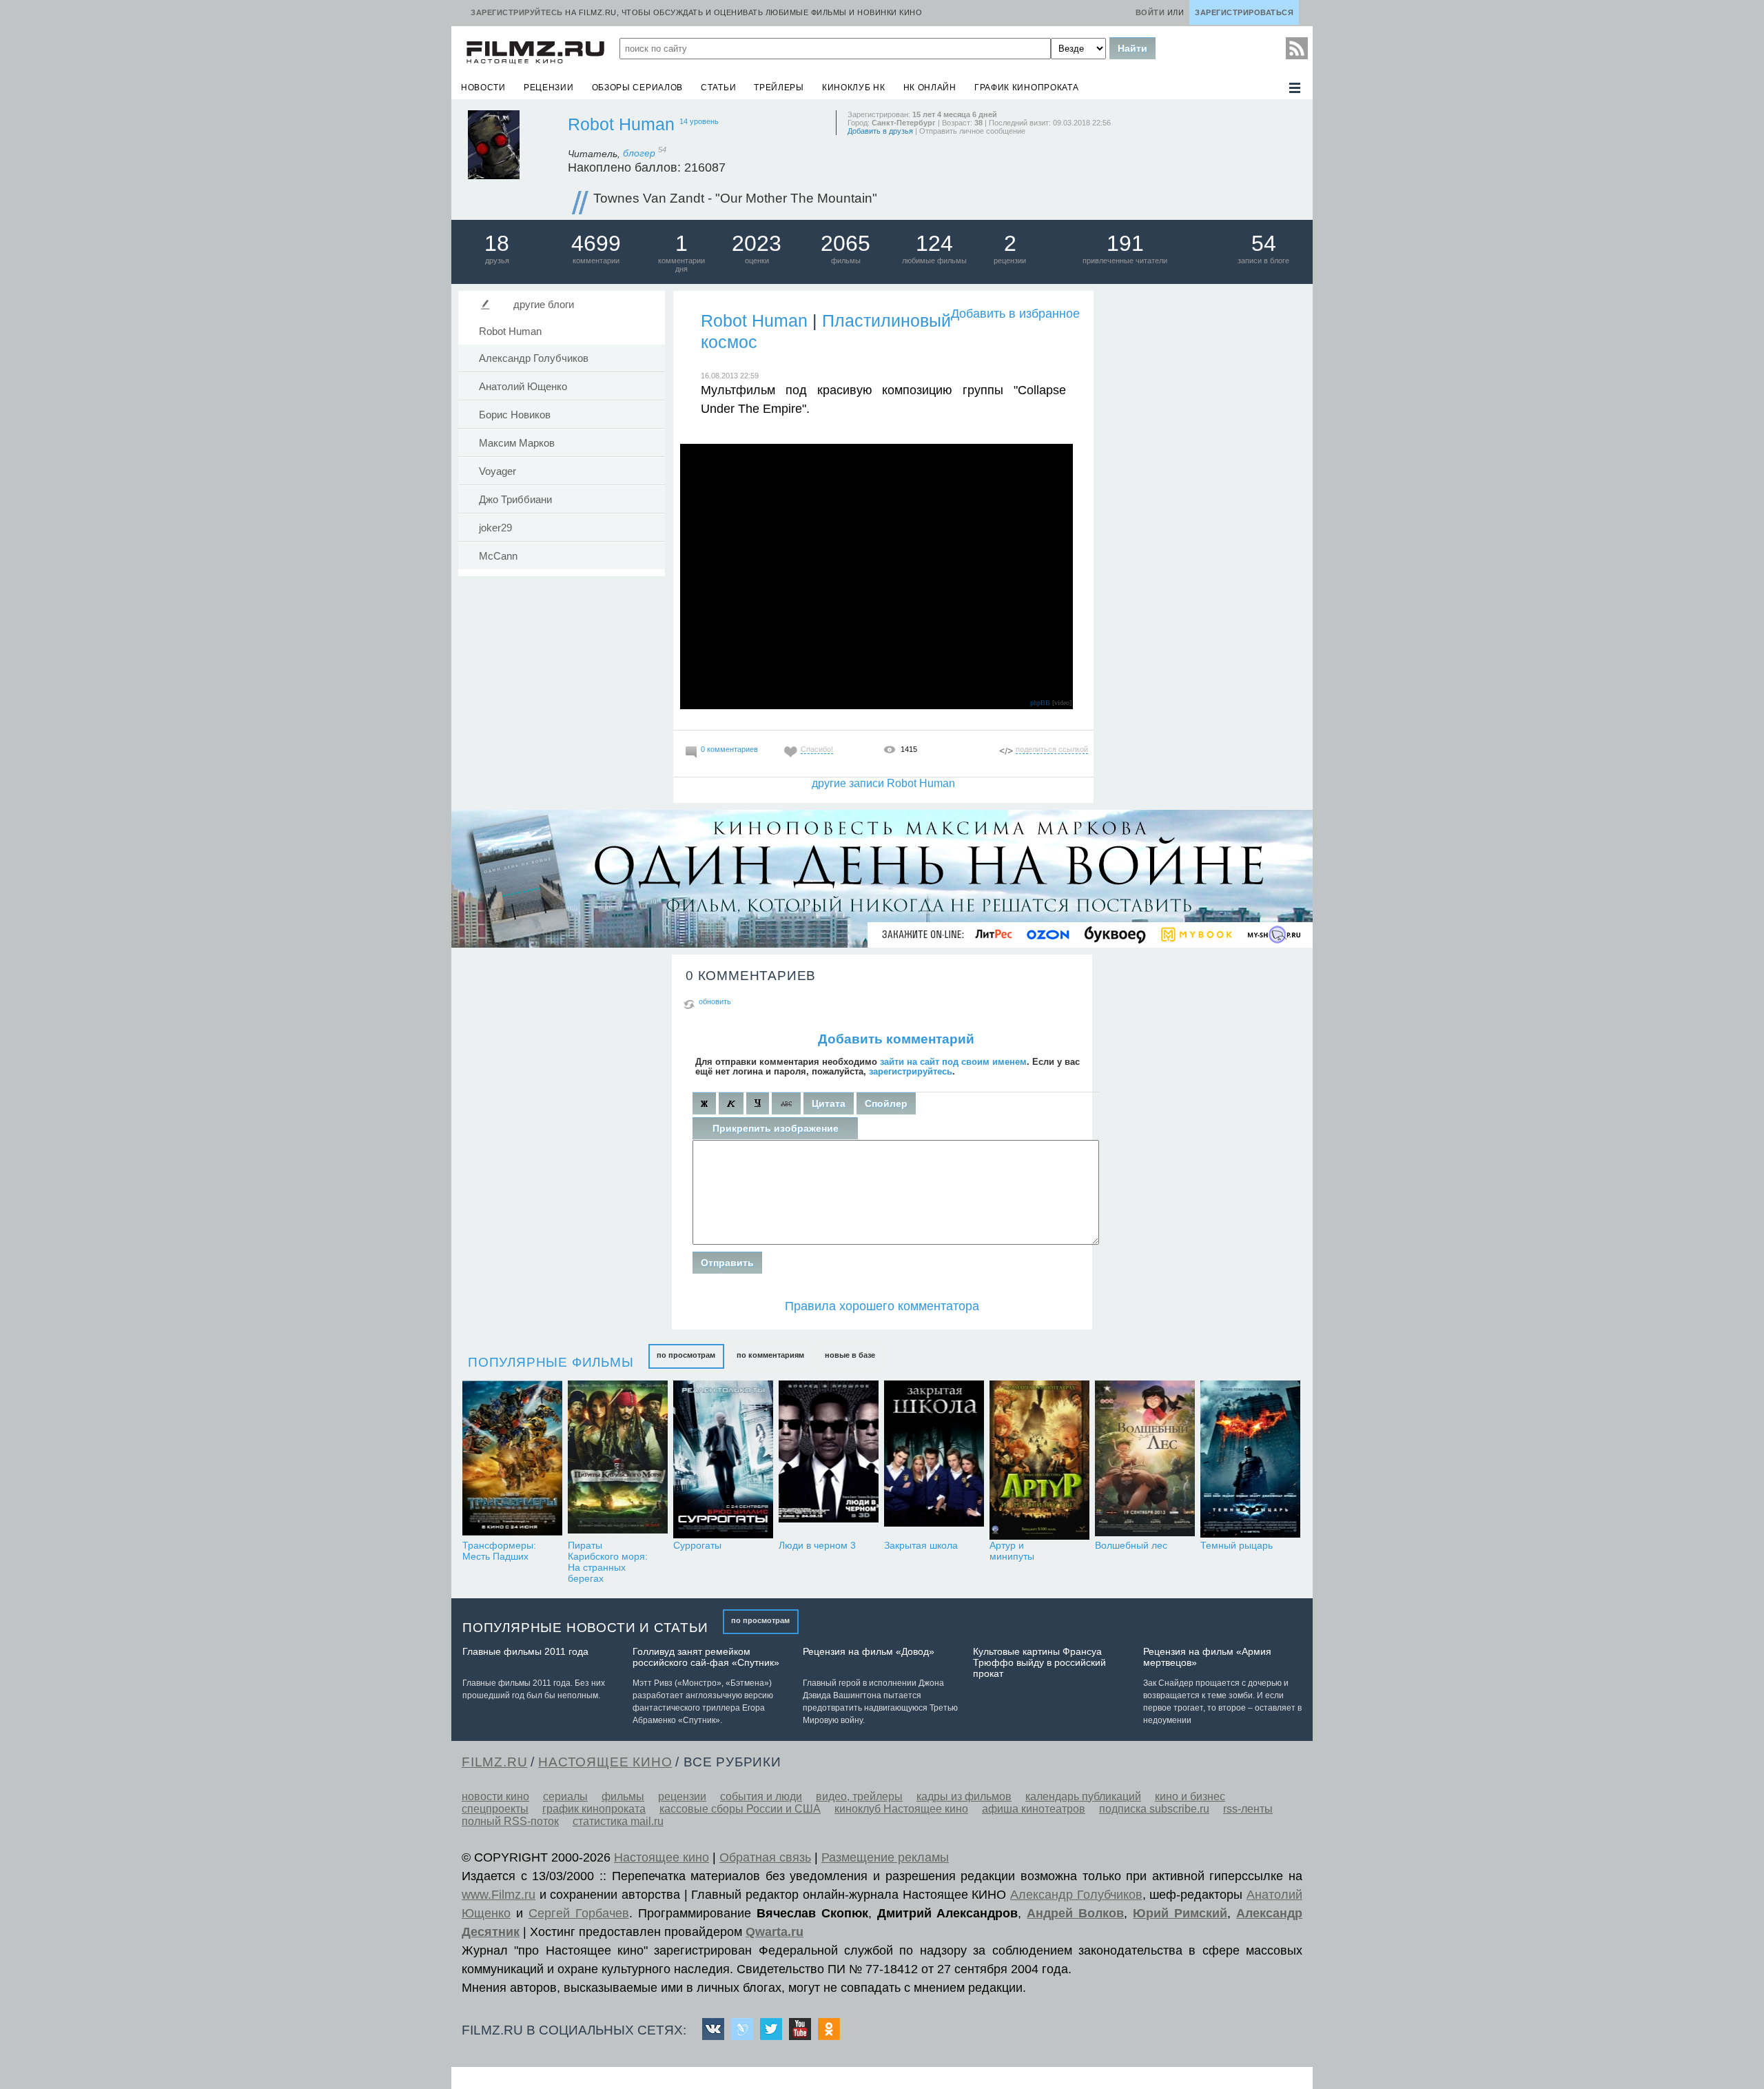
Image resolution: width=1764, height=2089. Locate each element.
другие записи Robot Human (883, 783)
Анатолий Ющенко (523, 387)
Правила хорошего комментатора (882, 1306)
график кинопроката (1027, 88)
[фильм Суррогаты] (723, 1460)
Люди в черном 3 (817, 1545)
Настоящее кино (661, 1857)
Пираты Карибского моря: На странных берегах (608, 1562)
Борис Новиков (515, 415)
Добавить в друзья (880, 131)
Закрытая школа (921, 1545)
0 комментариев (729, 749)
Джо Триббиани (515, 500)
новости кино (495, 1796)
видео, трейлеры (859, 1796)
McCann (498, 556)
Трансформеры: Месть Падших (499, 1551)
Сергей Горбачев (579, 1913)
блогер (645, 153)
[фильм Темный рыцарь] (1250, 1460)
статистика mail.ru (618, 1821)
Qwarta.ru (775, 1932)
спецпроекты (495, 1809)
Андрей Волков (1075, 1913)
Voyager (498, 471)
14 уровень (699, 121)
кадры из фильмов (964, 1796)
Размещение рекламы (885, 1857)
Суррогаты (697, 1545)
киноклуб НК (854, 88)
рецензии (549, 88)
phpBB (1040, 703)
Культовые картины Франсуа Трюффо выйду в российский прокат (1039, 1662)
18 (497, 243)
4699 (596, 243)
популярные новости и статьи (585, 1628)
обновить (715, 1001)
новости (483, 88)
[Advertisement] (1202, 496)
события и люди (761, 1796)
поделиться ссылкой (1052, 749)
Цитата (829, 1103)
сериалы (565, 1796)
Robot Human (621, 124)
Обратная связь (765, 1857)
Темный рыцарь (1237, 1545)
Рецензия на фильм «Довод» (869, 1651)
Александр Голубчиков (534, 358)
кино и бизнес (1190, 1796)
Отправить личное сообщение (972, 131)
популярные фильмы (551, 1362)
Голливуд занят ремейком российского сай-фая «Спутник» (706, 1657)
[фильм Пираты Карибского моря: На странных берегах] (618, 1460)
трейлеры (779, 88)
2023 (757, 243)
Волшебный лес (1131, 1545)
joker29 (495, 528)
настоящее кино (605, 1762)
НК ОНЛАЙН (930, 88)
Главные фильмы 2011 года (525, 1651)
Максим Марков (517, 443)
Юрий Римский (1180, 1913)
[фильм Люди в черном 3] (829, 1460)
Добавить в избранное (1015, 314)
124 (934, 243)
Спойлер (886, 1103)
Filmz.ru (494, 1762)
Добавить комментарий (896, 1039)
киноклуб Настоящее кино (901, 1809)
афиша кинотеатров (1034, 1809)
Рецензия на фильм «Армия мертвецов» (1207, 1657)
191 (1125, 243)
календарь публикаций (1083, 1796)
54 (1264, 243)
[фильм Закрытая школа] (934, 1460)
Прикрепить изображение (776, 1128)
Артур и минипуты (1012, 1551)
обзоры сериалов (638, 88)
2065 (845, 243)
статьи (718, 88)
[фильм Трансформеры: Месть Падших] (512, 1460)
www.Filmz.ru (499, 1895)
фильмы (623, 1796)
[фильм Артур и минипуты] (1039, 1460)
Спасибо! (817, 749)
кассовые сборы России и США (740, 1809)
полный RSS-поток (510, 1821)
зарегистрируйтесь (911, 1071)
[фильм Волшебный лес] (1145, 1460)
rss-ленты (1248, 1809)
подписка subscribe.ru (1154, 1809)
